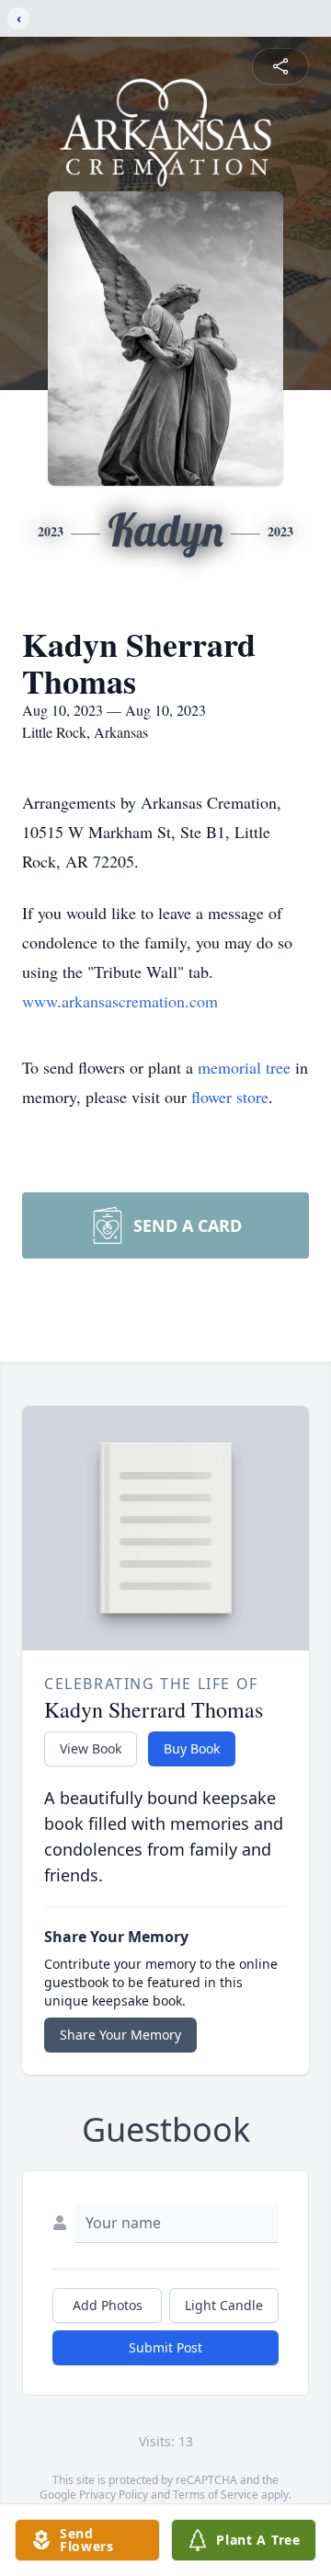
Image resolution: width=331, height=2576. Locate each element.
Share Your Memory (120, 2035)
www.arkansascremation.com (120, 1001)
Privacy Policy (114, 2495)
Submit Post (165, 2347)
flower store (230, 1097)
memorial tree (244, 1067)
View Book (91, 1748)
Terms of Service (216, 2495)
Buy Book (192, 1748)
